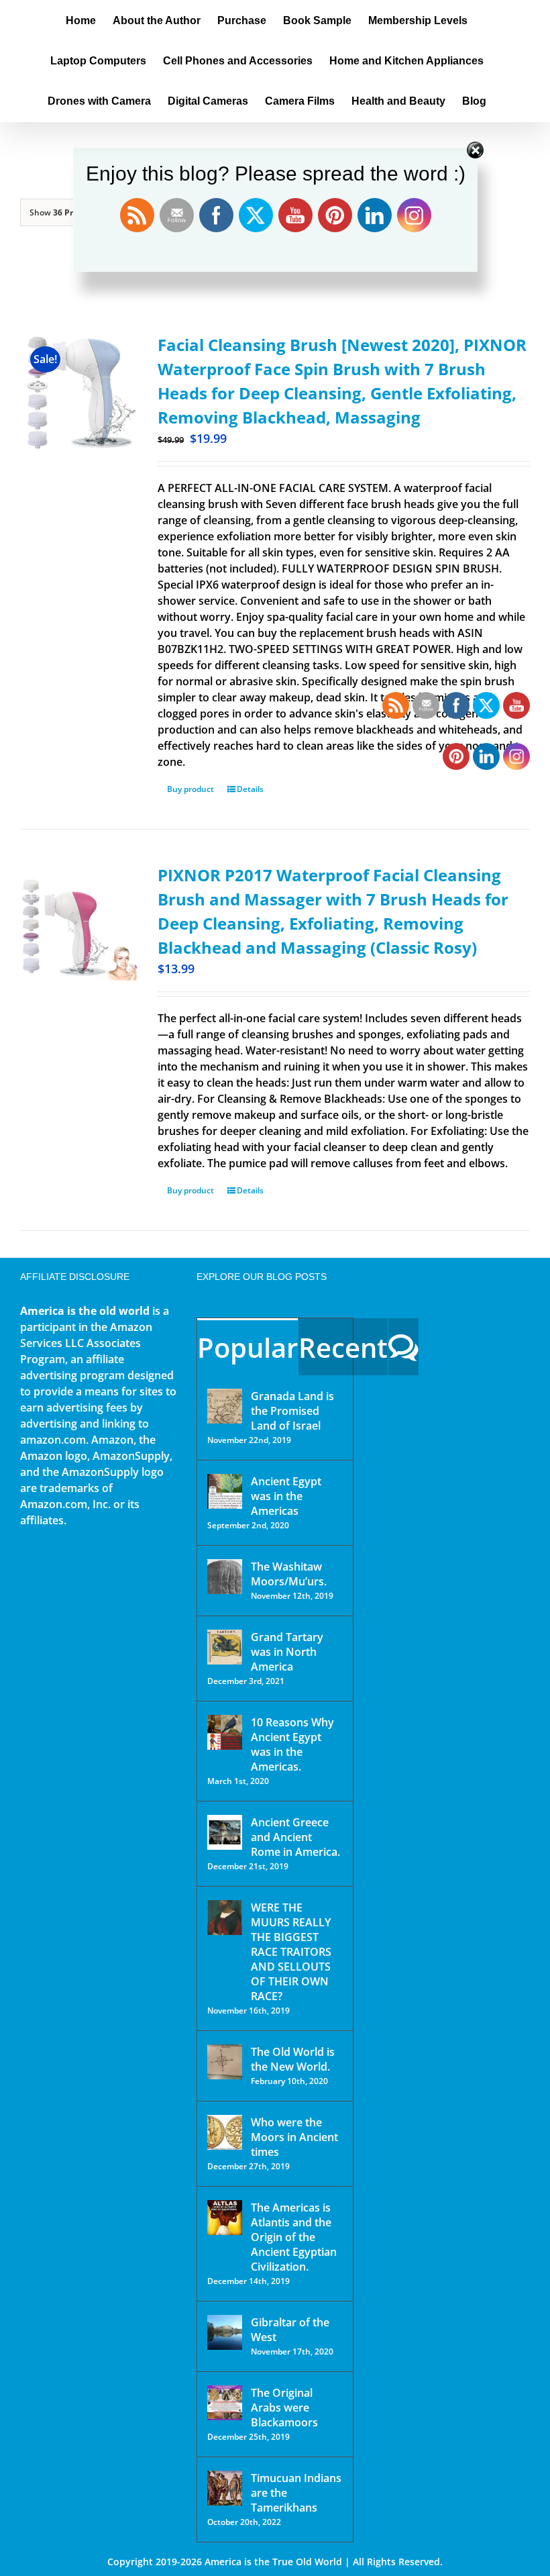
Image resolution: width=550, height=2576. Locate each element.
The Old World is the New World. (293, 2059)
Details (250, 789)
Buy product (190, 789)
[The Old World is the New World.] (225, 2062)
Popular (248, 1347)
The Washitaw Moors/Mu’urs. (289, 1574)
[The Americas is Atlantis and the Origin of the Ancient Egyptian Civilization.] (225, 2218)
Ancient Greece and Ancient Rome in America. (295, 1837)
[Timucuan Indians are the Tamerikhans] (225, 2488)
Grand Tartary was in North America (287, 1652)
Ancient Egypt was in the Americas (286, 1496)
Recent (343, 1347)
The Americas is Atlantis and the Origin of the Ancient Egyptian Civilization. (294, 2237)
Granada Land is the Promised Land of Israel (292, 1411)
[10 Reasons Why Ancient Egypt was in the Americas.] (225, 1732)
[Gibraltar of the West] (225, 2332)
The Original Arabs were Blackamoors (284, 2408)
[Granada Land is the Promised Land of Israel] (225, 1406)
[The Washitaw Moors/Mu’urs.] (225, 1577)
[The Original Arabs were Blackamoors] (225, 2403)
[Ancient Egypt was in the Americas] (225, 1491)
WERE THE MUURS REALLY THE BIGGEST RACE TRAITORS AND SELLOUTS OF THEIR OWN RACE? (291, 1952)
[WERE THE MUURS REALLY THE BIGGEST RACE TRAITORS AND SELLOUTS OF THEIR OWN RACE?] (225, 1918)
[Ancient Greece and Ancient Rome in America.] (225, 1832)
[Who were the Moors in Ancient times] (225, 2132)
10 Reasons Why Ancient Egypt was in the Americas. (292, 1744)
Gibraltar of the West (290, 2330)
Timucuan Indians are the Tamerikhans (296, 2493)
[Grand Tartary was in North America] (225, 1647)
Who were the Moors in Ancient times (294, 2137)
